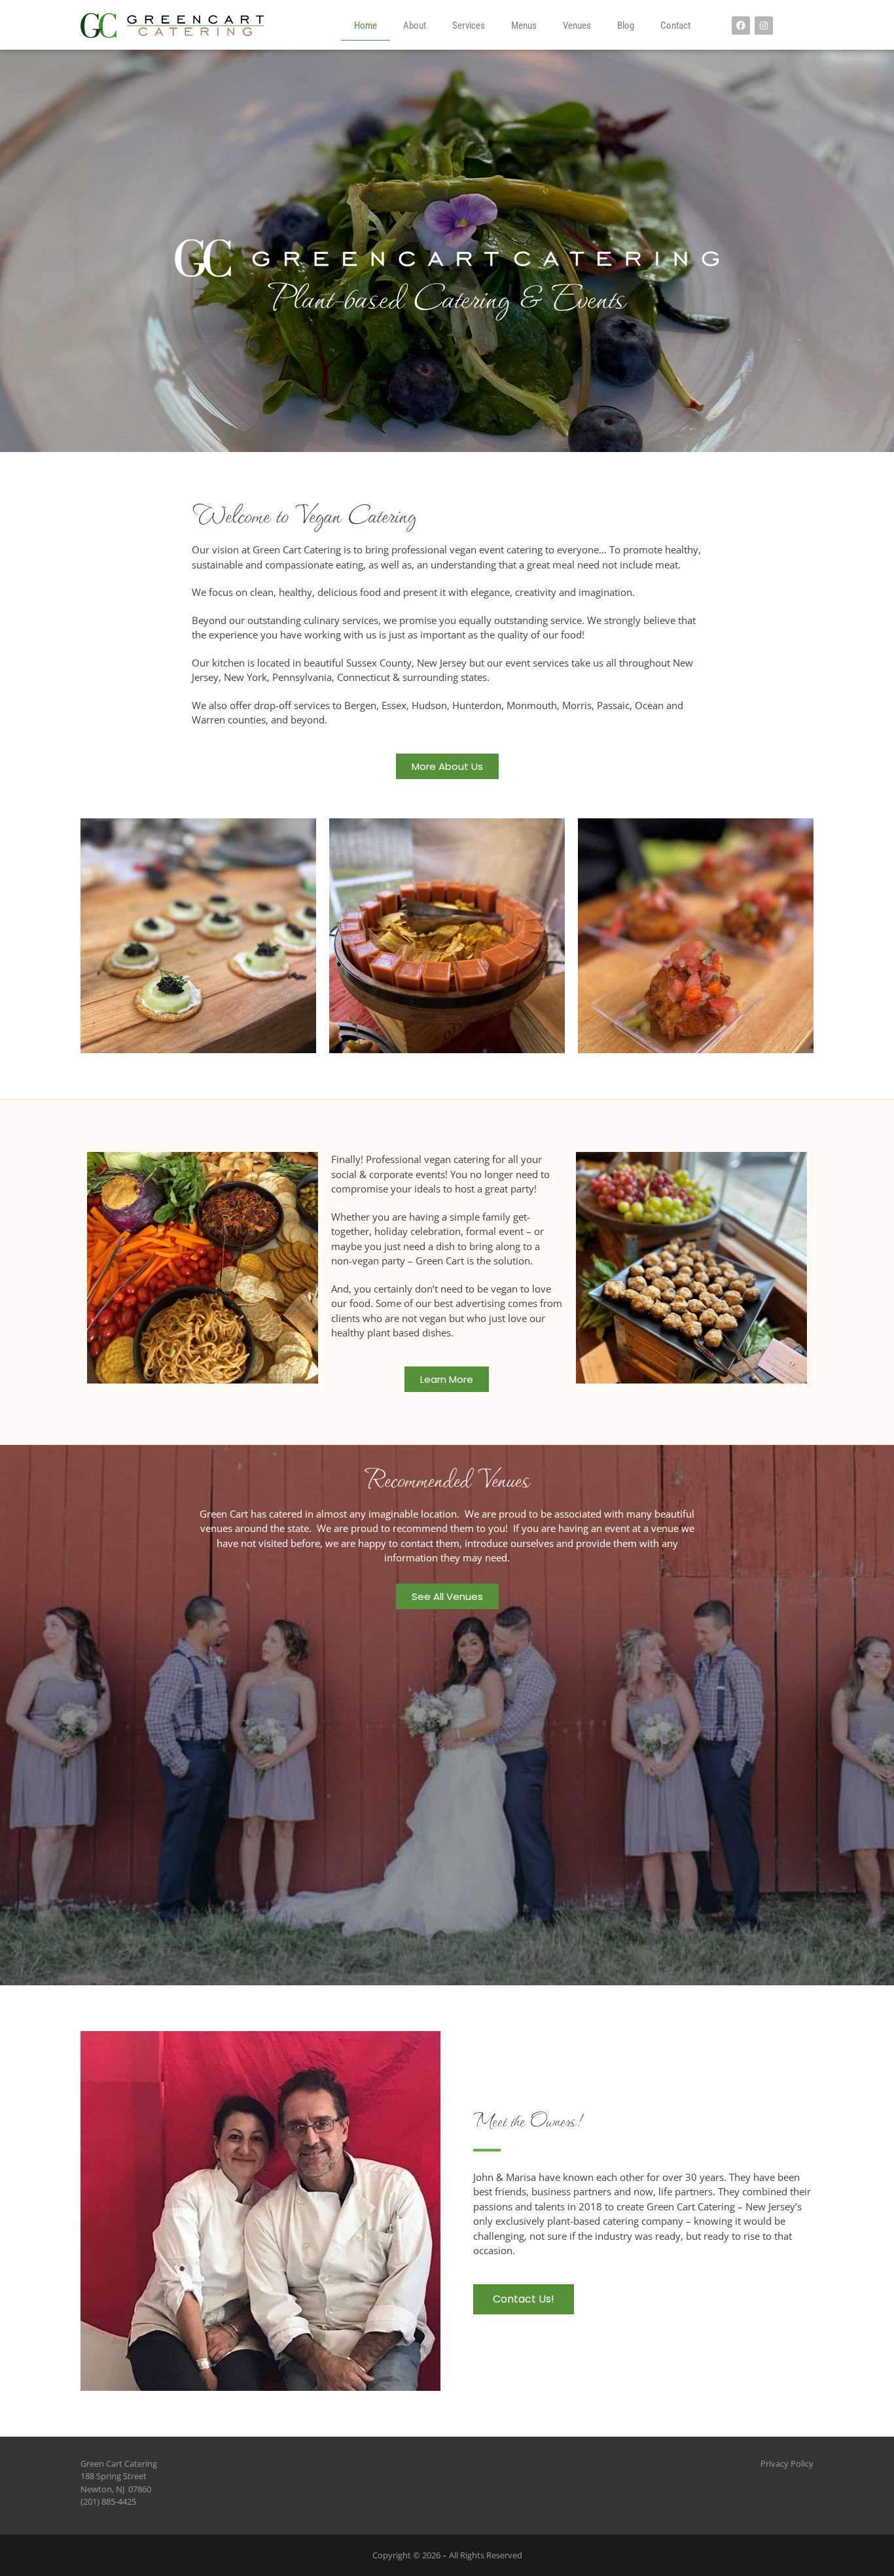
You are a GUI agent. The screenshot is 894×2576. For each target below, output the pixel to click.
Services (469, 26)
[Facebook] (741, 26)
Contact (675, 26)
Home (366, 26)
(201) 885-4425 (108, 2501)
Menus (524, 26)
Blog (626, 26)
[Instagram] (764, 26)
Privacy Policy (787, 2463)
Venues (577, 26)
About (415, 26)
